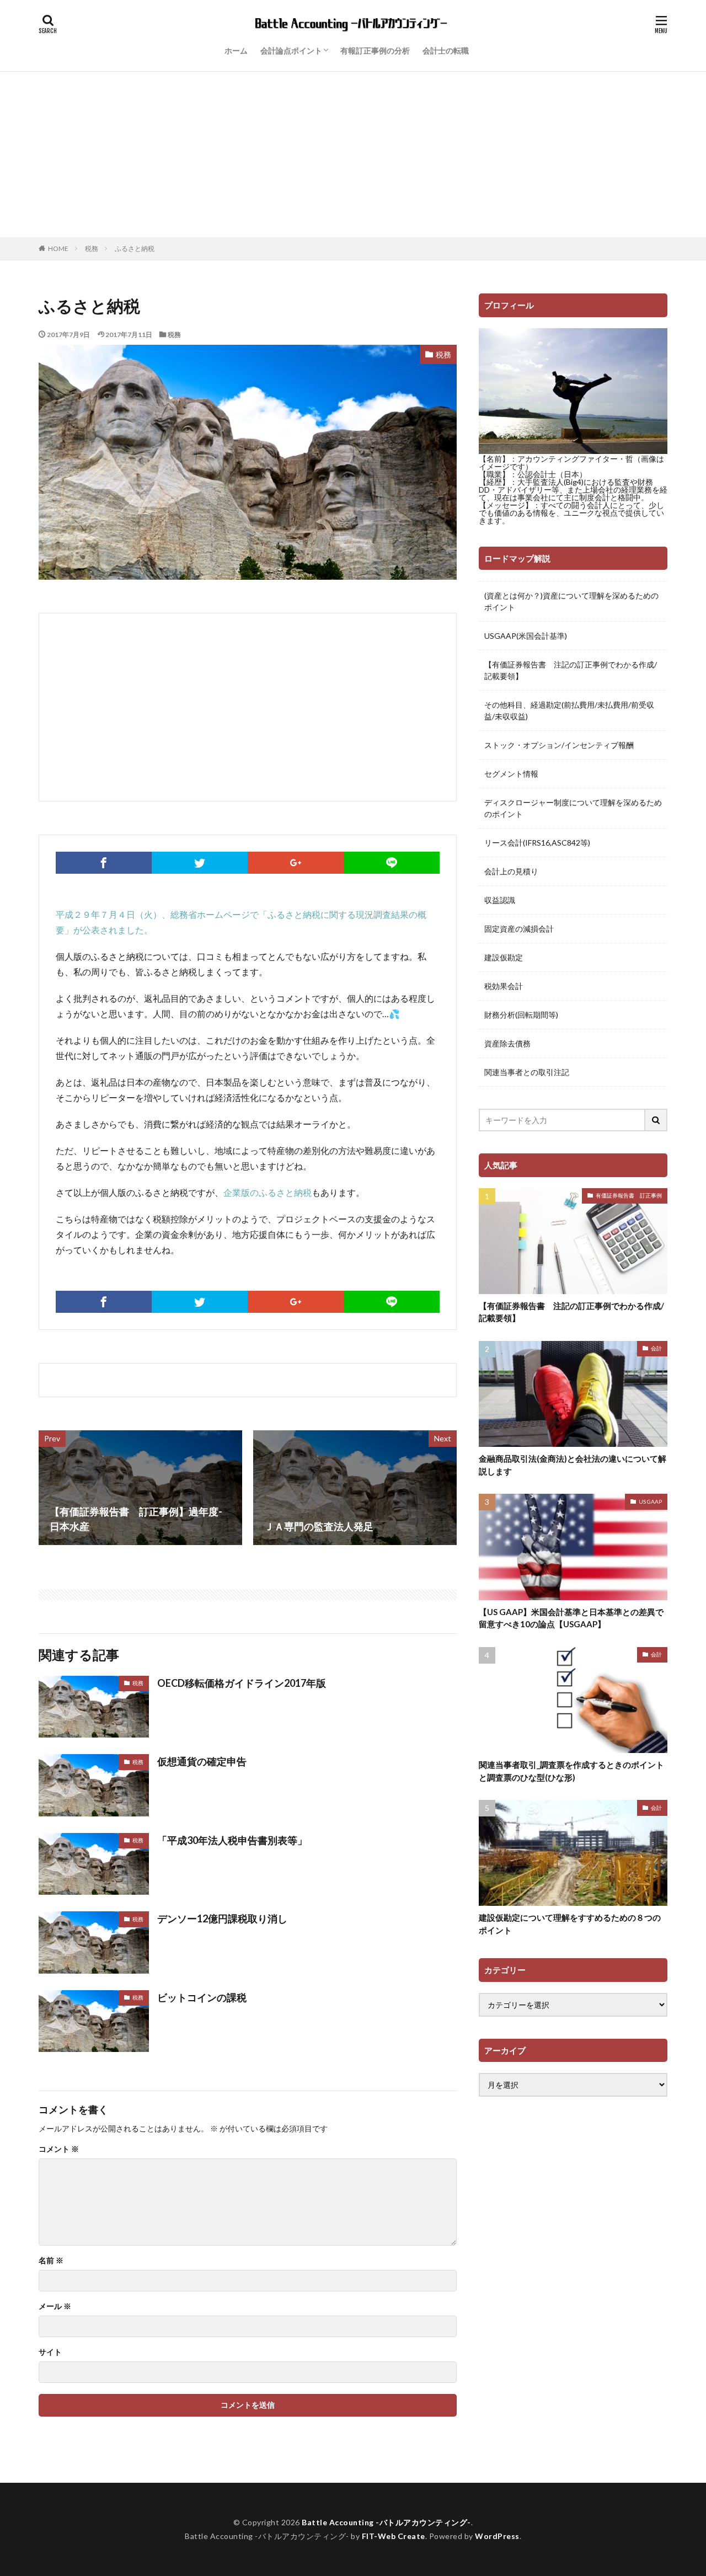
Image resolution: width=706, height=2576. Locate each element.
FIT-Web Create (394, 2536)
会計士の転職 (446, 50)
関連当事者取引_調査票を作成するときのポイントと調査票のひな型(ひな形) (571, 1771)
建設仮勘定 (504, 957)
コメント (59, 2149)
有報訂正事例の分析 (375, 50)
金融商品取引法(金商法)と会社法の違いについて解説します (573, 1465)
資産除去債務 (507, 1043)
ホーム (236, 50)
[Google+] (296, 863)
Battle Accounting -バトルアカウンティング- (386, 2522)
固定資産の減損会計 (519, 929)
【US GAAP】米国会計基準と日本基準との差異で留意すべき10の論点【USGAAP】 (571, 1618)
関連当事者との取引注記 (527, 1072)
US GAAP (650, 1501)
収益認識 (500, 900)
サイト (50, 2352)
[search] (656, 1120)
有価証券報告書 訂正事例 (629, 1195)
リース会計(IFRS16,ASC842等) (537, 843)
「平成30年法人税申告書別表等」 (232, 1840)
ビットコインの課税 (202, 1997)
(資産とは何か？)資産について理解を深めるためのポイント (571, 601)
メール (55, 2306)
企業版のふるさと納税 (268, 1192)
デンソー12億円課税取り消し (222, 1918)
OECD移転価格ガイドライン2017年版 (242, 1683)
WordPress (497, 2536)
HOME (58, 248)
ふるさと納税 (135, 248)
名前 (51, 2260)
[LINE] (392, 863)
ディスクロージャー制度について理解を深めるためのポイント (573, 808)
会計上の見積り (511, 871)
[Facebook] (104, 863)
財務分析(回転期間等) (521, 1015)
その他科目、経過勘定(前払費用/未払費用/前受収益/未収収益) (569, 710)
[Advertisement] (353, 154)
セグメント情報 (511, 774)
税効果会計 (504, 986)
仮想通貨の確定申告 (202, 1761)
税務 (92, 248)
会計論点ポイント (291, 50)
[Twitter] (200, 863)
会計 (656, 1348)
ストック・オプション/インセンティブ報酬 (559, 745)
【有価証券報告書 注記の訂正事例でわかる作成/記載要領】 (571, 670)
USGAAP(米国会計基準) (526, 636)
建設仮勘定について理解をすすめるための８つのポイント (570, 1924)
